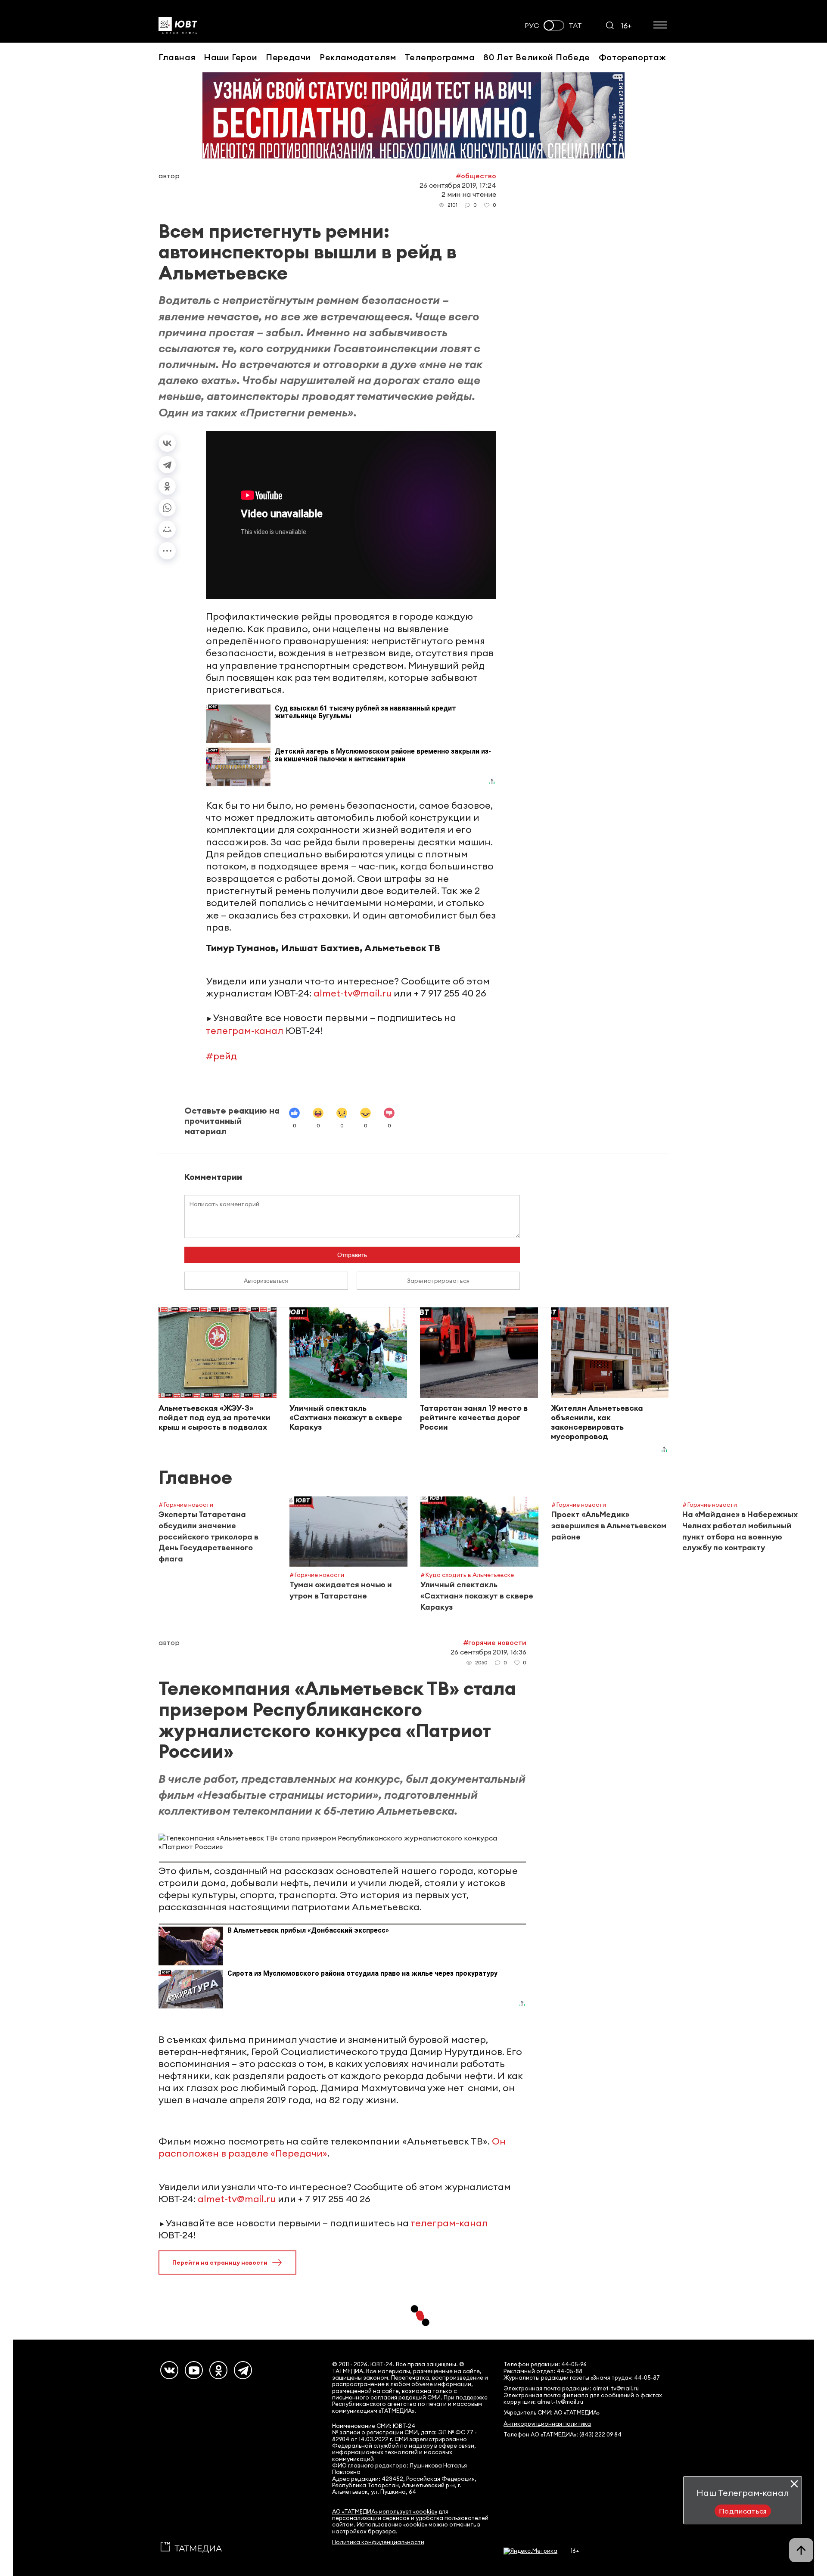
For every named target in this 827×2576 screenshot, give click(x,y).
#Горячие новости (495, 1642)
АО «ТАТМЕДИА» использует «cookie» (385, 2512)
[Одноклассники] (167, 486)
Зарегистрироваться (438, 1281)
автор (169, 176)
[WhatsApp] (167, 508)
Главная (177, 57)
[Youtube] (194, 2370)
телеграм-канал (245, 1030)
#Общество (476, 176)
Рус (532, 26)
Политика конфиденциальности (378, 2542)
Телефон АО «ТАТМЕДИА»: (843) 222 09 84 (563, 2435)
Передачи (288, 57)
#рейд (221, 1056)
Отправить (352, 1255)
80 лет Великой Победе (537, 57)
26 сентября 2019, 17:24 (458, 185)
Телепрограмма (440, 57)
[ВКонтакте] (167, 443)
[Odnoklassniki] (218, 2370)
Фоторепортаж (633, 57)
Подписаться (743, 2511)
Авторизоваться (266, 1281)
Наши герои (230, 57)
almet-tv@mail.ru (353, 993)
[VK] (169, 2370)
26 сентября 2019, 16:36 (488, 1652)
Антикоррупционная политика (547, 2424)
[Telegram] (167, 465)
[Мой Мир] (167, 529)
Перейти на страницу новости (220, 2263)
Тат (575, 26)
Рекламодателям (358, 57)
